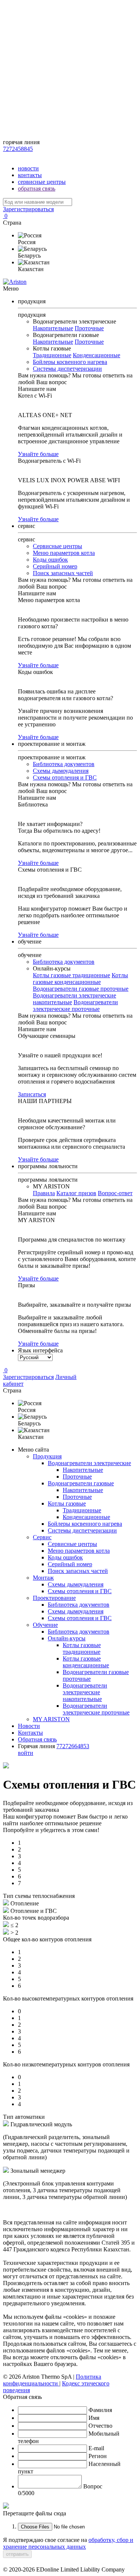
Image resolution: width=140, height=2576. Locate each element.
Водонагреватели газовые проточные (81, 989)
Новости (29, 1726)
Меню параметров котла (64, 553)
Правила (44, 1193)
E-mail (96, 2448)
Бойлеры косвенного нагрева (70, 362)
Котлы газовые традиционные (71, 975)
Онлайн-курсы (67, 1638)
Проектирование (54, 1598)
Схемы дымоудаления (61, 771)
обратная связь (37, 189)
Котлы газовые (67, 1503)
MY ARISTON (51, 1719)
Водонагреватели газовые (81, 1483)
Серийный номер (55, 566)
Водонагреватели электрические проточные (75, 1006)
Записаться (32, 1094)
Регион (98, 2456)
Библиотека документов (64, 764)
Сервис (42, 1537)
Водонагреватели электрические (89, 1463)
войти (26, 1753)
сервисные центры (42, 182)
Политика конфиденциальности (52, 2380)
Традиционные (52, 355)
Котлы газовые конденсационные (80, 979)
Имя (94, 2418)
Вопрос (93, 2486)
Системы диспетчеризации (67, 369)
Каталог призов (76, 1193)
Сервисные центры (57, 546)
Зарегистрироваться (28, 209)
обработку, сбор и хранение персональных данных (68, 2543)
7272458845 (18, 149)
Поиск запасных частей (63, 573)
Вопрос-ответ (115, 1193)
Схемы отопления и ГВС (65, 777)
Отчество (100, 2426)
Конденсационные (97, 355)
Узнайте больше (38, 454)
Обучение (45, 1625)
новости (28, 168)
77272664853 (73, 1746)
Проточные (89, 328)
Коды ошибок (50, 560)
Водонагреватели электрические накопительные (85, 1692)
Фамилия (100, 2410)
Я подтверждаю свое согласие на (68, 2543)
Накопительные (53, 328)
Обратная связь (37, 1739)
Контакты (30, 1733)
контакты (30, 175)
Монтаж (43, 1578)
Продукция (47, 1456)
